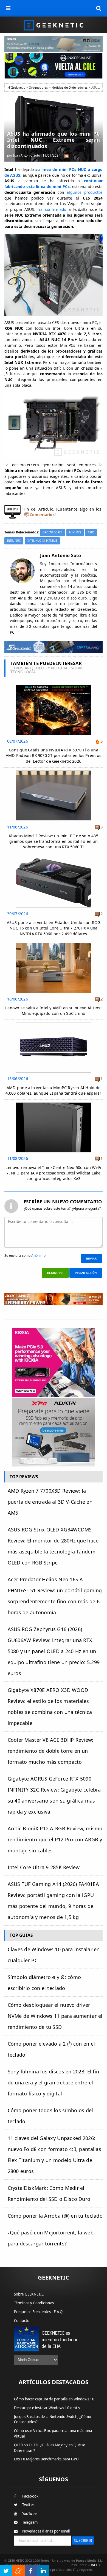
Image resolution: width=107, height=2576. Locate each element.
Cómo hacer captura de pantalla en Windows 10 (54, 2399)
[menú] (8, 8)
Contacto (22, 2321)
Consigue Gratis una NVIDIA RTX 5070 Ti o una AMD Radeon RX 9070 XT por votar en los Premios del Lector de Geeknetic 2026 (54, 755)
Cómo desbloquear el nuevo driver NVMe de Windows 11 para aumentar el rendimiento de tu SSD (55, 2016)
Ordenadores (38, 87)
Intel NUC (14, 541)
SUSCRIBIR (83, 2540)
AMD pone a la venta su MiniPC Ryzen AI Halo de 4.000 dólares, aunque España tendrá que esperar (53, 1090)
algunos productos (85, 192)
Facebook (30, 2496)
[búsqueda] (99, 8)
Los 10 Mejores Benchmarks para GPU (47, 2459)
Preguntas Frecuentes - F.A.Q (38, 2312)
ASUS (91, 532)
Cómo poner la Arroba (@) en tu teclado (55, 2216)
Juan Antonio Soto (27, 155)
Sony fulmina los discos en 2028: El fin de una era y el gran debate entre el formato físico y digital (54, 2082)
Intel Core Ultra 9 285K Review (44, 1867)
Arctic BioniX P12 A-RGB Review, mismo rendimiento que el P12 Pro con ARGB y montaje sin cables (55, 1839)
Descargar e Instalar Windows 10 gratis (47, 2408)
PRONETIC (93, 2565)
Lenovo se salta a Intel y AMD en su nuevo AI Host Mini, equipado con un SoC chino (54, 1011)
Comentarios (42, 515)
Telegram (30, 2522)
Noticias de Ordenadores (70, 87)
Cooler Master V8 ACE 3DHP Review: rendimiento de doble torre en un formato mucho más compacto (51, 1751)
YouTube (29, 2514)
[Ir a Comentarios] (66, 156)
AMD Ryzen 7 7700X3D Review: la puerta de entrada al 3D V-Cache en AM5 (50, 1502)
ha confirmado (52, 209)
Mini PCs (75, 532)
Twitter (28, 2505)
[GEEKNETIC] (54, 25)
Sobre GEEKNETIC (29, 2294)
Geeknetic (18, 87)
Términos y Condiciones (34, 2303)
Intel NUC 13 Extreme (42, 541)
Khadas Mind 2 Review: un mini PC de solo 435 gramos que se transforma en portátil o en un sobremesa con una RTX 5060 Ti (54, 841)
